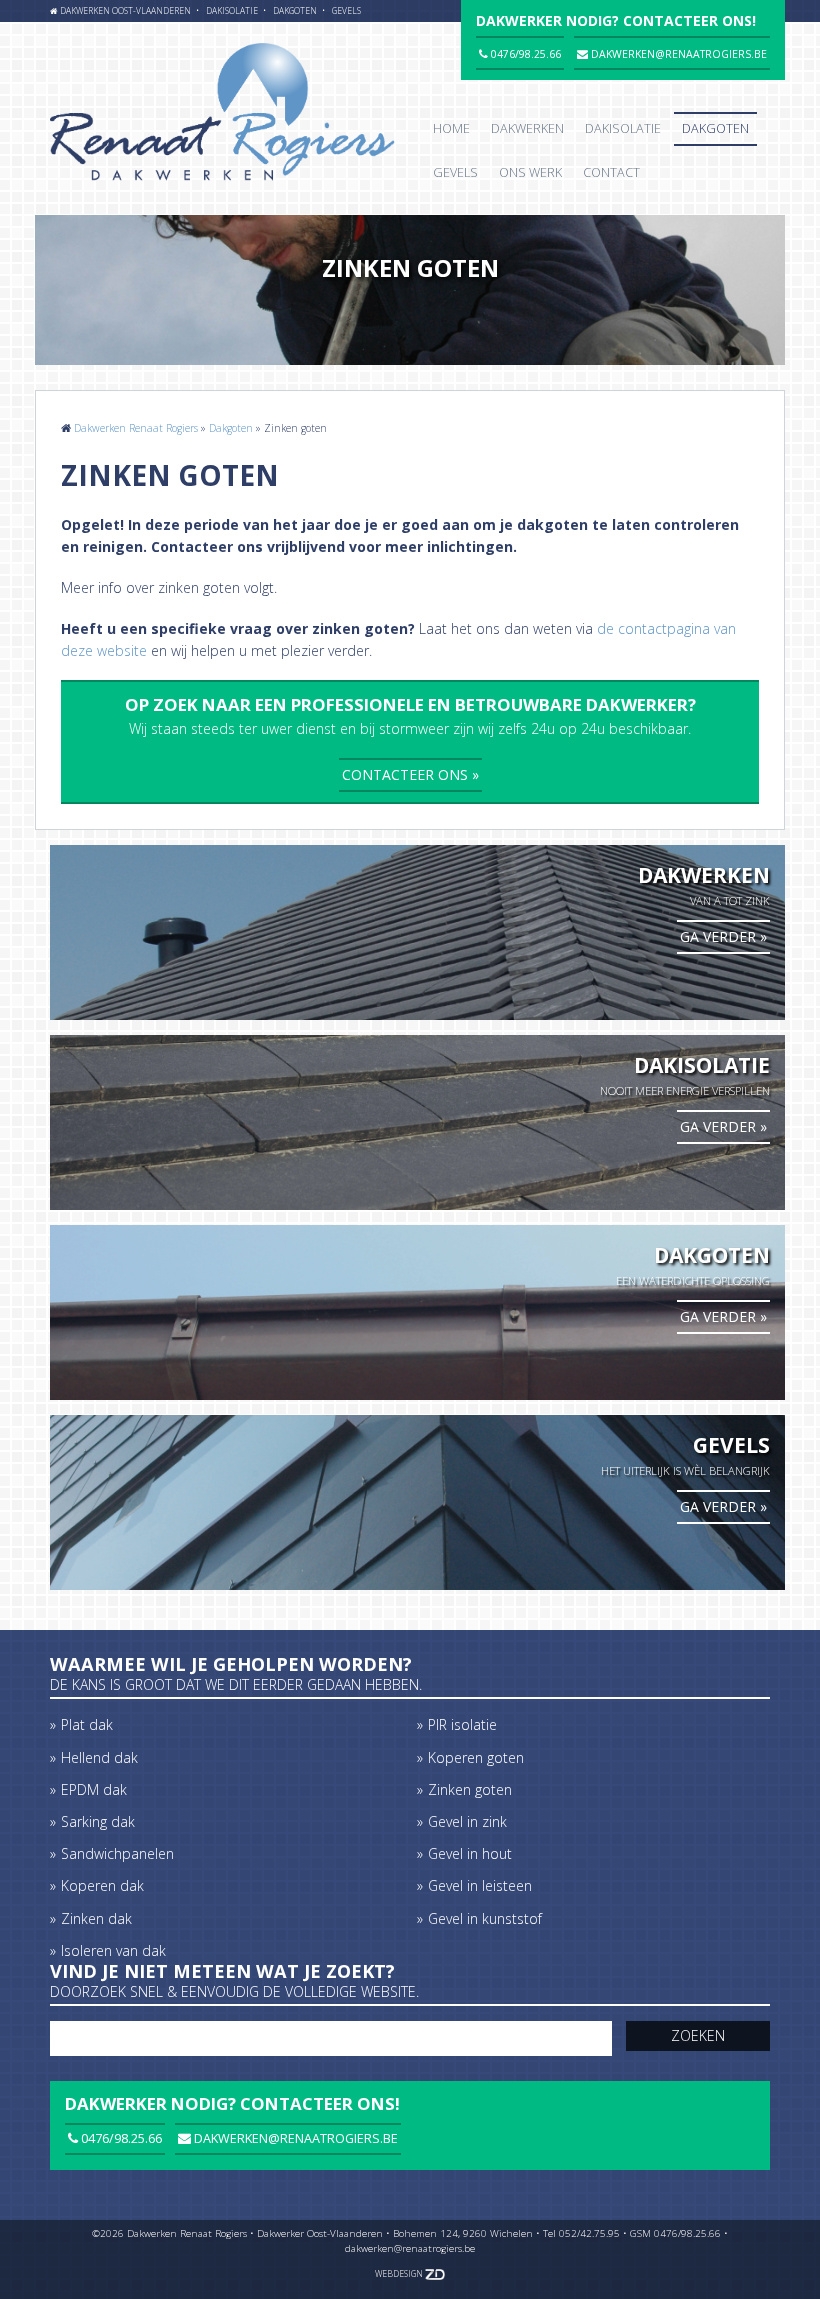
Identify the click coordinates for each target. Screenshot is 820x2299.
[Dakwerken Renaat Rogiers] (222, 115)
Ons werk (530, 172)
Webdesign (400, 2274)
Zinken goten (470, 1789)
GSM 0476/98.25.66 (675, 2233)
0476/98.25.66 (120, 2138)
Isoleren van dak (113, 1950)
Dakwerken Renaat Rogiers (136, 428)
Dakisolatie (232, 10)
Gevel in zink (467, 1821)
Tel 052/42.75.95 (581, 2233)
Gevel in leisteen (480, 1885)
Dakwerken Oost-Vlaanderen (125, 10)
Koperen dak (102, 1885)
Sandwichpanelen (117, 1853)
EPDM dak (94, 1789)
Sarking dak (98, 1821)
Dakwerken (527, 128)
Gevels (346, 10)
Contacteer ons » (410, 774)
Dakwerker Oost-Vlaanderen (320, 2233)
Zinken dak (96, 1918)
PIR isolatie (462, 1724)
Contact (611, 172)
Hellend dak (99, 1757)
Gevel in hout (470, 1853)
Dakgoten (295, 10)
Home (451, 128)
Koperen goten (476, 1757)
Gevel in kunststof (485, 1918)
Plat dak (87, 1724)
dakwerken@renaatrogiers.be (294, 2138)
